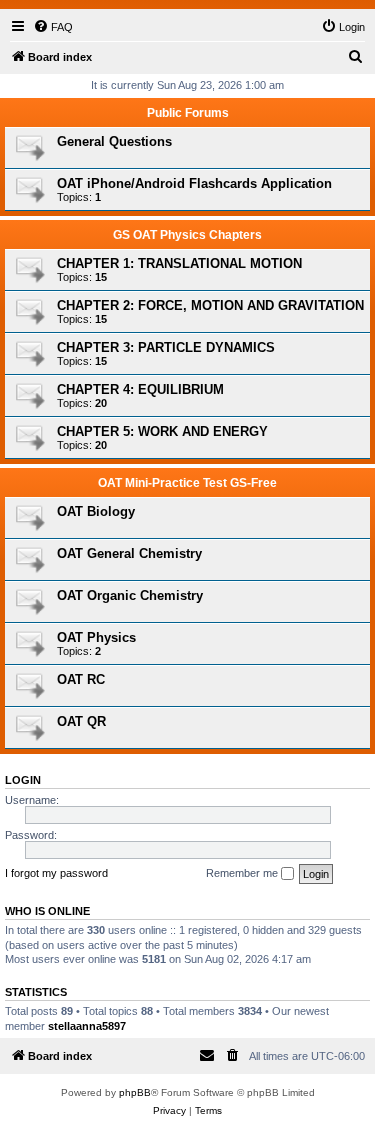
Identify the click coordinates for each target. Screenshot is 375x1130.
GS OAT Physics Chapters (187, 235)
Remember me (243, 873)
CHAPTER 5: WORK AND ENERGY (162, 431)
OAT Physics (96, 637)
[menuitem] (53, 27)
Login (23, 780)
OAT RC (81, 679)
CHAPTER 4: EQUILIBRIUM (140, 389)
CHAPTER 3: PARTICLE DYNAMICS (166, 347)
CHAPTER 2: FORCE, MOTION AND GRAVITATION (210, 305)
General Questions (114, 141)
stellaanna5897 (87, 1026)
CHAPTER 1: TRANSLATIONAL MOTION (179, 263)
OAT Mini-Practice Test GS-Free (187, 483)
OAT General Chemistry (129, 553)
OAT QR (81, 721)
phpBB (135, 1092)
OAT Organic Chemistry (130, 595)
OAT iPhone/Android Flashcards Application (194, 183)
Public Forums (188, 113)
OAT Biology (96, 511)
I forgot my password (56, 873)
